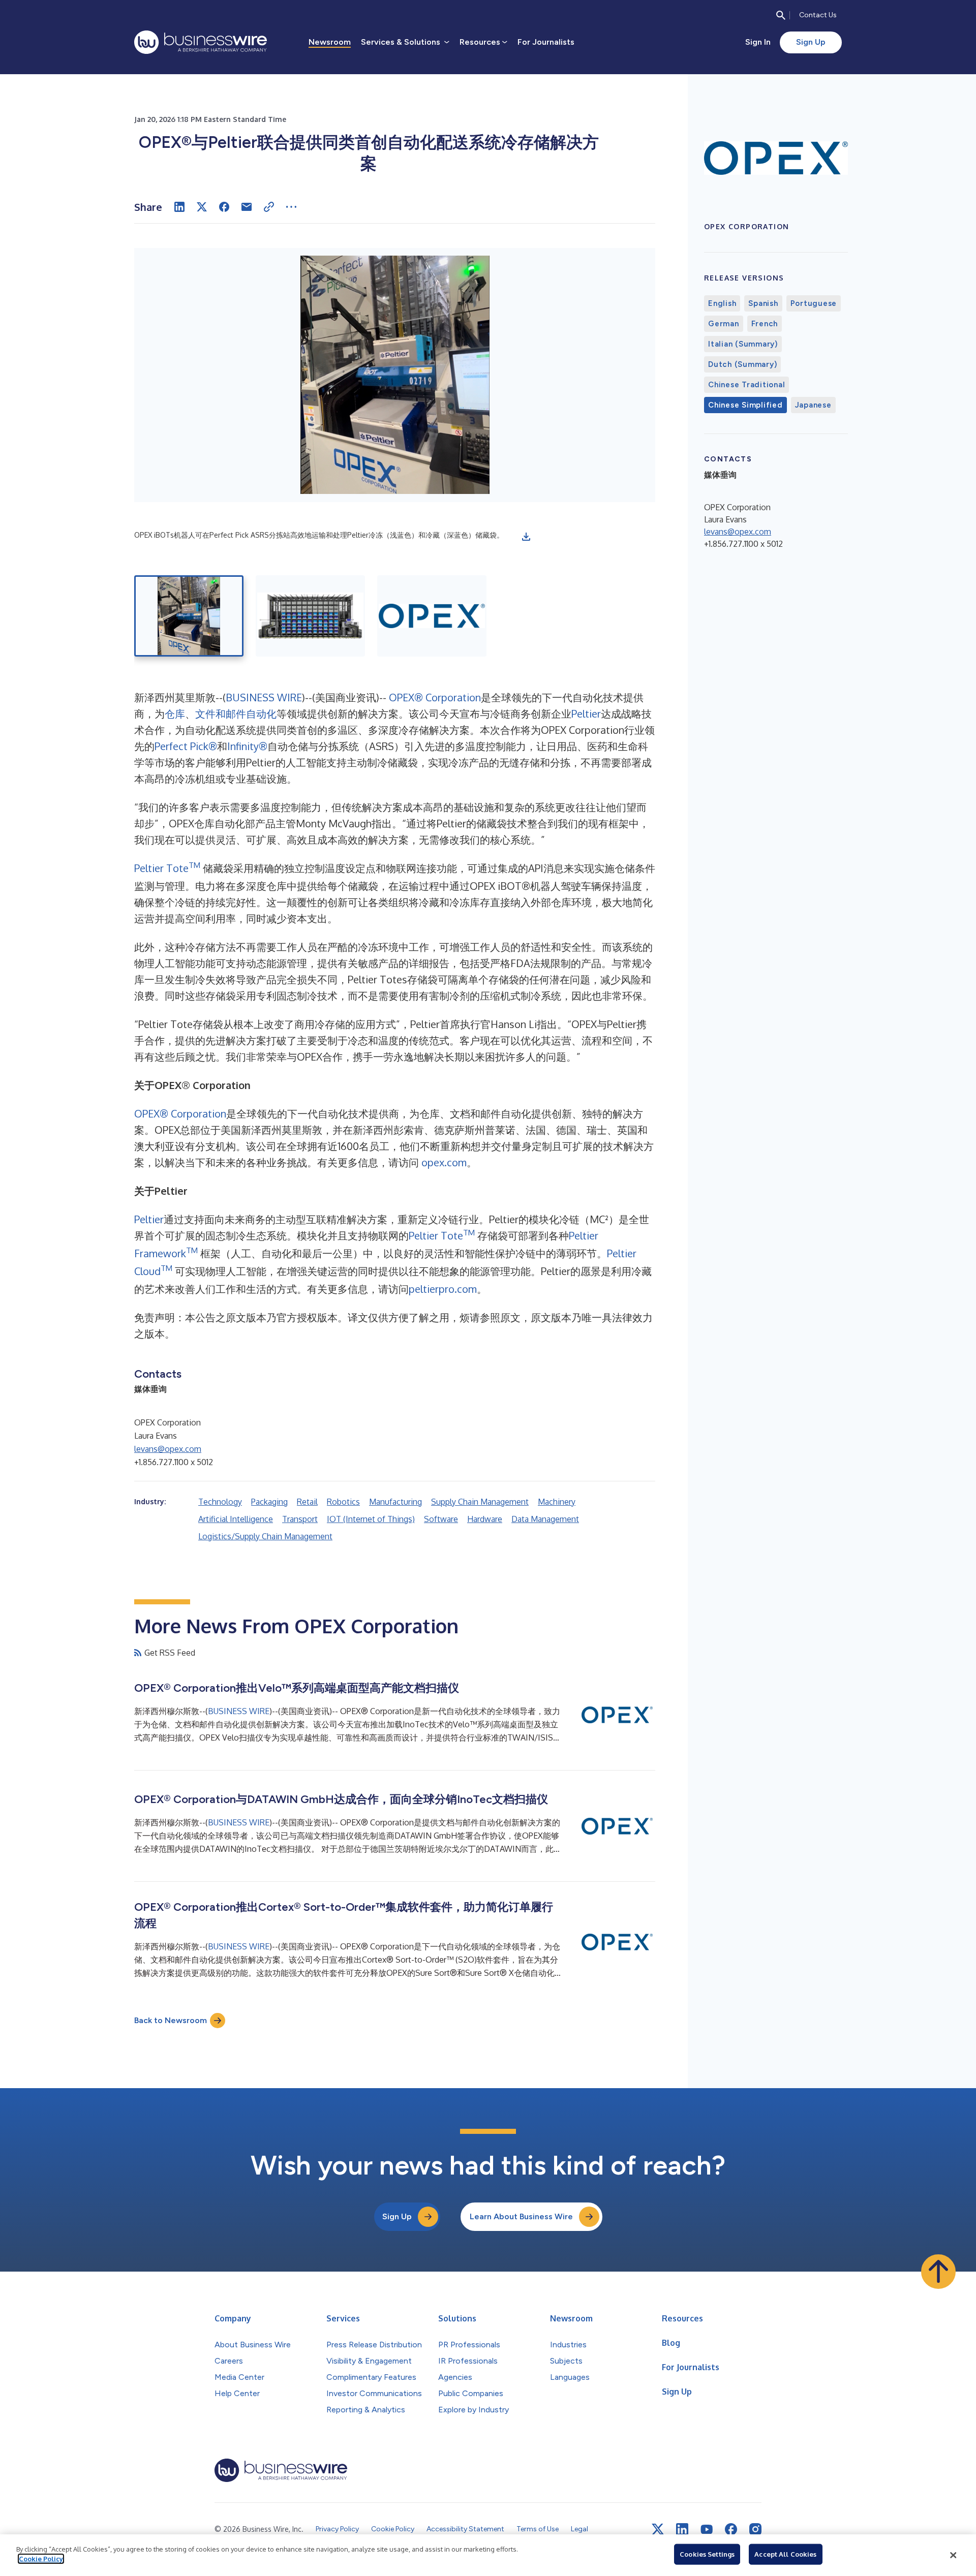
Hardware (485, 1519)
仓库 (175, 713)
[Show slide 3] (432, 616)
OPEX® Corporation (435, 697)
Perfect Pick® (186, 746)
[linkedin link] (682, 2529)
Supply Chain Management (480, 1502)
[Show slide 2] (310, 616)
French (765, 324)
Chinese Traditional (746, 385)
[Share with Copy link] (269, 207)
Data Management (545, 1519)
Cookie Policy (41, 2559)
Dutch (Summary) (742, 364)
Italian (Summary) (743, 344)
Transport (300, 1519)
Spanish (763, 303)
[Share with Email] (247, 207)
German (724, 324)
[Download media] (526, 537)
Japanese (813, 405)
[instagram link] (755, 2529)
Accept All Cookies (785, 2554)
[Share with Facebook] (224, 207)
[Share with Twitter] (202, 207)
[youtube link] (707, 2530)
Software (441, 1519)
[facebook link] (731, 2529)
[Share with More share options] (291, 207)
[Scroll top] (938, 2272)
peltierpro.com (443, 1289)
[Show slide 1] (189, 616)
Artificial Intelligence (236, 1519)
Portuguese (814, 303)
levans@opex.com (168, 1449)
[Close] (953, 2555)
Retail (307, 1502)
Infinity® (247, 746)
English (722, 303)
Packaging (269, 1502)
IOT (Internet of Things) (371, 1519)
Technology (220, 1502)
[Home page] (201, 42)
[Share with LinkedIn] (179, 207)
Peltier (586, 713)
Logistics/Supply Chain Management (265, 1536)
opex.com (444, 1162)
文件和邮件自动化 (236, 713)
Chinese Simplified (745, 405)
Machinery (557, 1502)
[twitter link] (658, 2529)
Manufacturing (395, 1502)
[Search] (781, 15)
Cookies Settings (707, 2554)
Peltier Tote (167, 868)
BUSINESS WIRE (264, 697)
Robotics (343, 1502)
